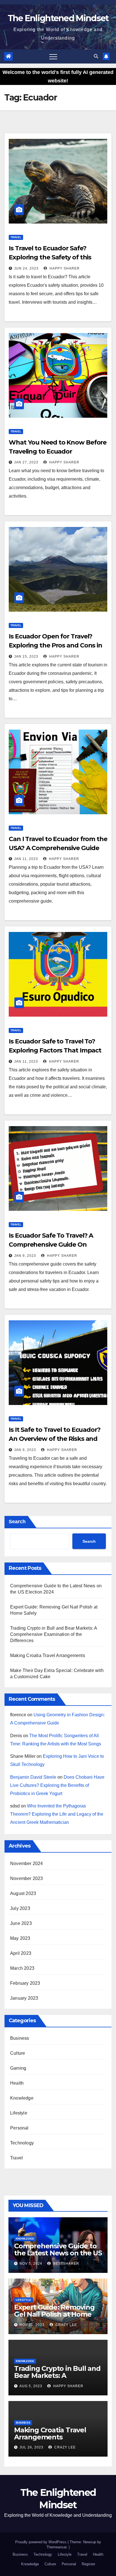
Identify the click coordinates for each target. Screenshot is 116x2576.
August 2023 (23, 1893)
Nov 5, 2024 (31, 2264)
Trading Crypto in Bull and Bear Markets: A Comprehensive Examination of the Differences (53, 1634)
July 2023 (20, 1908)
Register (88, 2564)
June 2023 (21, 1923)
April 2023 (21, 1953)
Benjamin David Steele (33, 1777)
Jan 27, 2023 (26, 462)
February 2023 (25, 1983)
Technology (22, 2143)
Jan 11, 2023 (26, 859)
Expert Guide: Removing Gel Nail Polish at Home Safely (54, 2314)
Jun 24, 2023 (26, 268)
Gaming (18, 2068)
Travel (16, 237)
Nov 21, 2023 (32, 2325)
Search (17, 1522)
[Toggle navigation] (53, 56)
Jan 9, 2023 (25, 1256)
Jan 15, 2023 (26, 656)
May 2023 (20, 1938)
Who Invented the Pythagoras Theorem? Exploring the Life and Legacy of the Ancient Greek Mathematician (57, 1814)
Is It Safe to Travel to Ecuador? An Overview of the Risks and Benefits (55, 1439)
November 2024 (27, 1863)
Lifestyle (19, 2113)
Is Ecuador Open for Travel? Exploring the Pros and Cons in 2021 (55, 645)
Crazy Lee (66, 2325)
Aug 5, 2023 (31, 2386)
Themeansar (56, 2547)
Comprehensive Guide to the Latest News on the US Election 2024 (58, 2253)
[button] (96, 56)
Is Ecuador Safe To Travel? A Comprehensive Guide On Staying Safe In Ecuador (51, 1245)
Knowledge (22, 2098)
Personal (19, 2128)
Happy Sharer (64, 268)
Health (17, 2083)
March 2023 (22, 1968)
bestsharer (66, 2264)
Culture (18, 2053)
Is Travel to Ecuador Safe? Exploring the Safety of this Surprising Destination (50, 257)
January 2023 (24, 1998)
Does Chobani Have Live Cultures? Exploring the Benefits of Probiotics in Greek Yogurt (57, 1785)
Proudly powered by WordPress (41, 2542)
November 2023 (27, 1878)
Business (20, 2038)
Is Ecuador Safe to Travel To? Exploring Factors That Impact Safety (55, 1050)
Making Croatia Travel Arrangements (48, 1655)
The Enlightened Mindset (58, 18)
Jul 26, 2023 (31, 2447)
